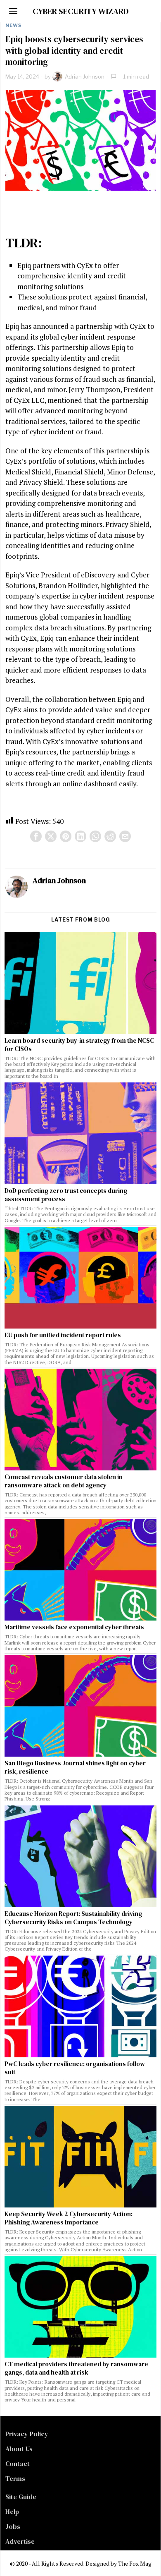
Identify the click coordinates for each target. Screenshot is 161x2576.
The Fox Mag (135, 2563)
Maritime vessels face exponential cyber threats (74, 1627)
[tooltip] (36, 836)
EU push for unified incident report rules (63, 1335)
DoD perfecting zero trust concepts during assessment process (66, 1195)
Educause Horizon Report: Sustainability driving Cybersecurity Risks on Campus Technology (73, 1918)
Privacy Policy (27, 2434)
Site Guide (21, 2497)
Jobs (13, 2526)
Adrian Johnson (85, 77)
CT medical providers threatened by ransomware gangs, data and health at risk (76, 2368)
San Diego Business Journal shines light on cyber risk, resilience (75, 1767)
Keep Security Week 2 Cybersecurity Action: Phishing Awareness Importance (69, 2218)
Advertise (20, 2541)
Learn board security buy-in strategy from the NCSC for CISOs (79, 1045)
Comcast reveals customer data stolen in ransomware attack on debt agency (64, 1481)
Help (12, 2511)
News (13, 25)
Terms (15, 2478)
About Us (19, 2449)
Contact (18, 2463)
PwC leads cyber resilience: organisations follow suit (75, 2068)
